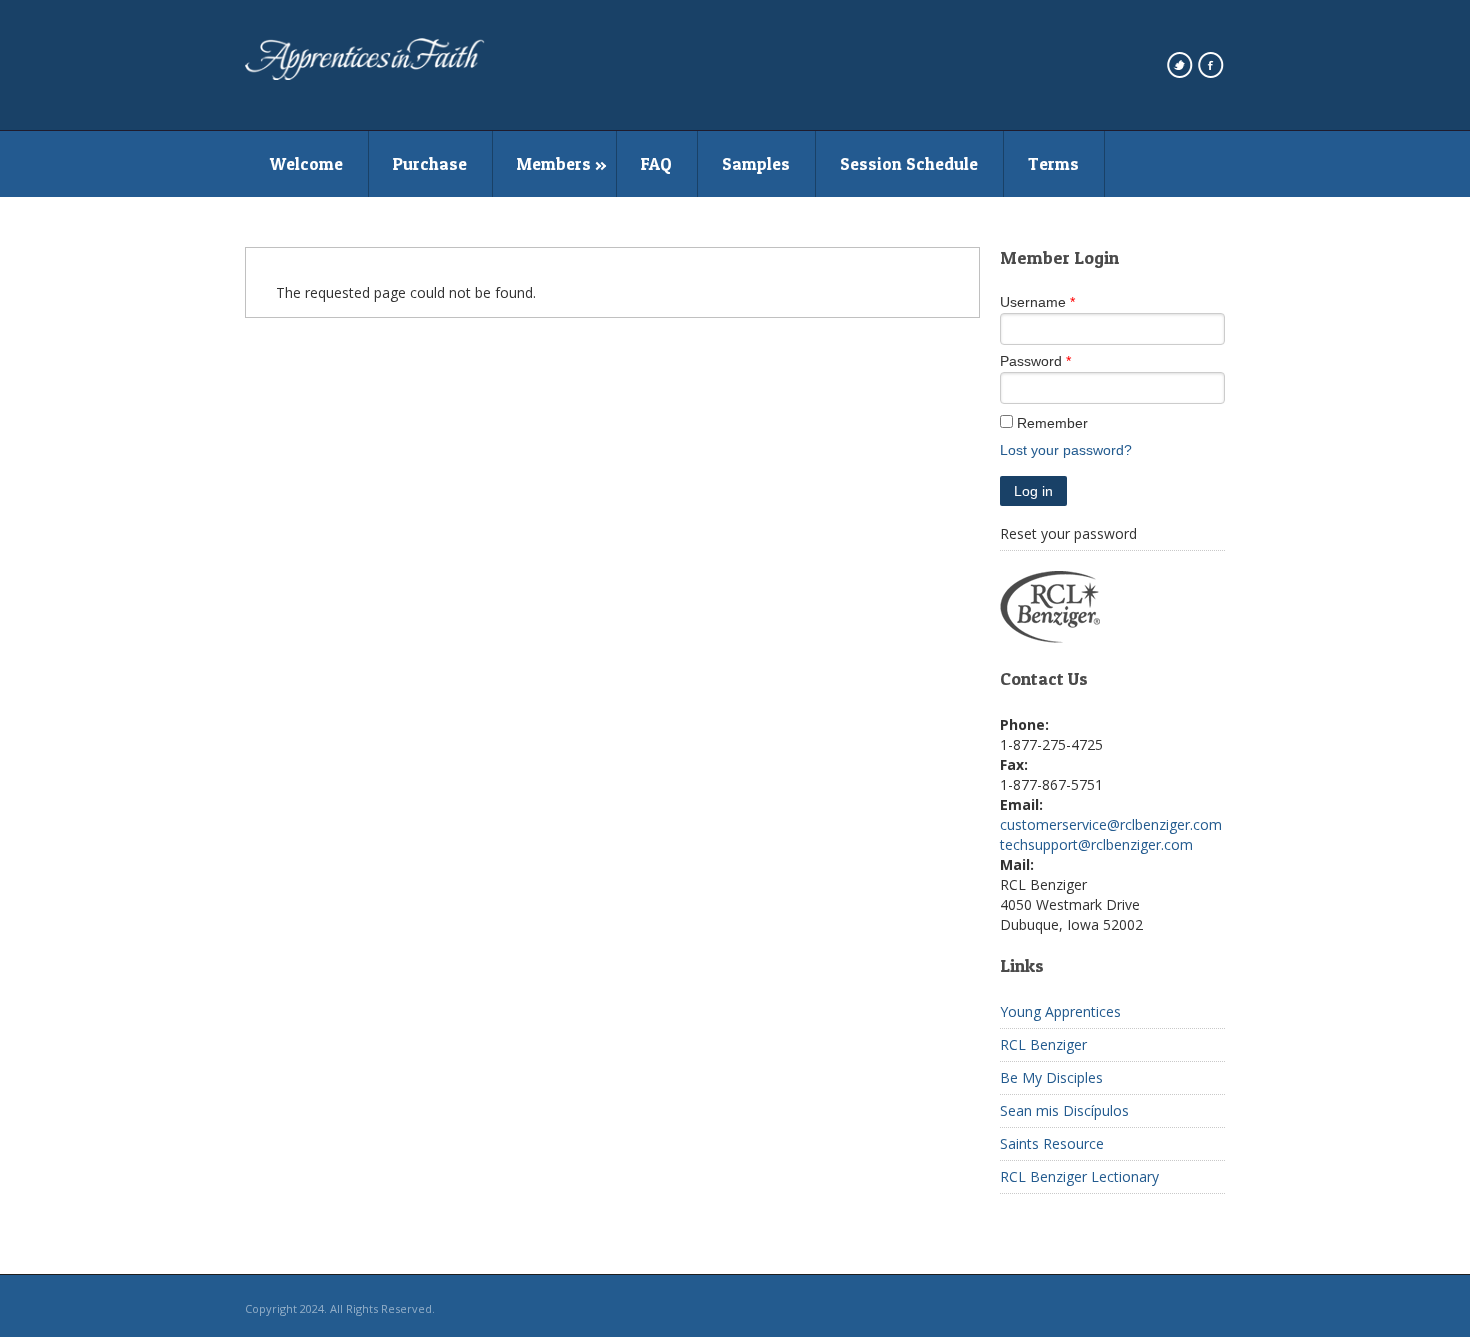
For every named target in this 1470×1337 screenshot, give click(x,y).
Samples (756, 163)
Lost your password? (1066, 450)
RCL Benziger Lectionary (1079, 1176)
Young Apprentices (1060, 1011)
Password (1031, 361)
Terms (1053, 163)
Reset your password (1068, 533)
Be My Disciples (1051, 1077)
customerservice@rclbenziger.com (1111, 824)
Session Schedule (909, 163)
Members (554, 163)
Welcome (306, 163)
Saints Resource (1052, 1143)
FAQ (656, 163)
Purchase (430, 163)
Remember (1052, 423)
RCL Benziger (1043, 1044)
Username (1033, 302)
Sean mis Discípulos (1064, 1110)
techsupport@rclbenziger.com (1096, 844)
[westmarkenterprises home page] (365, 75)
